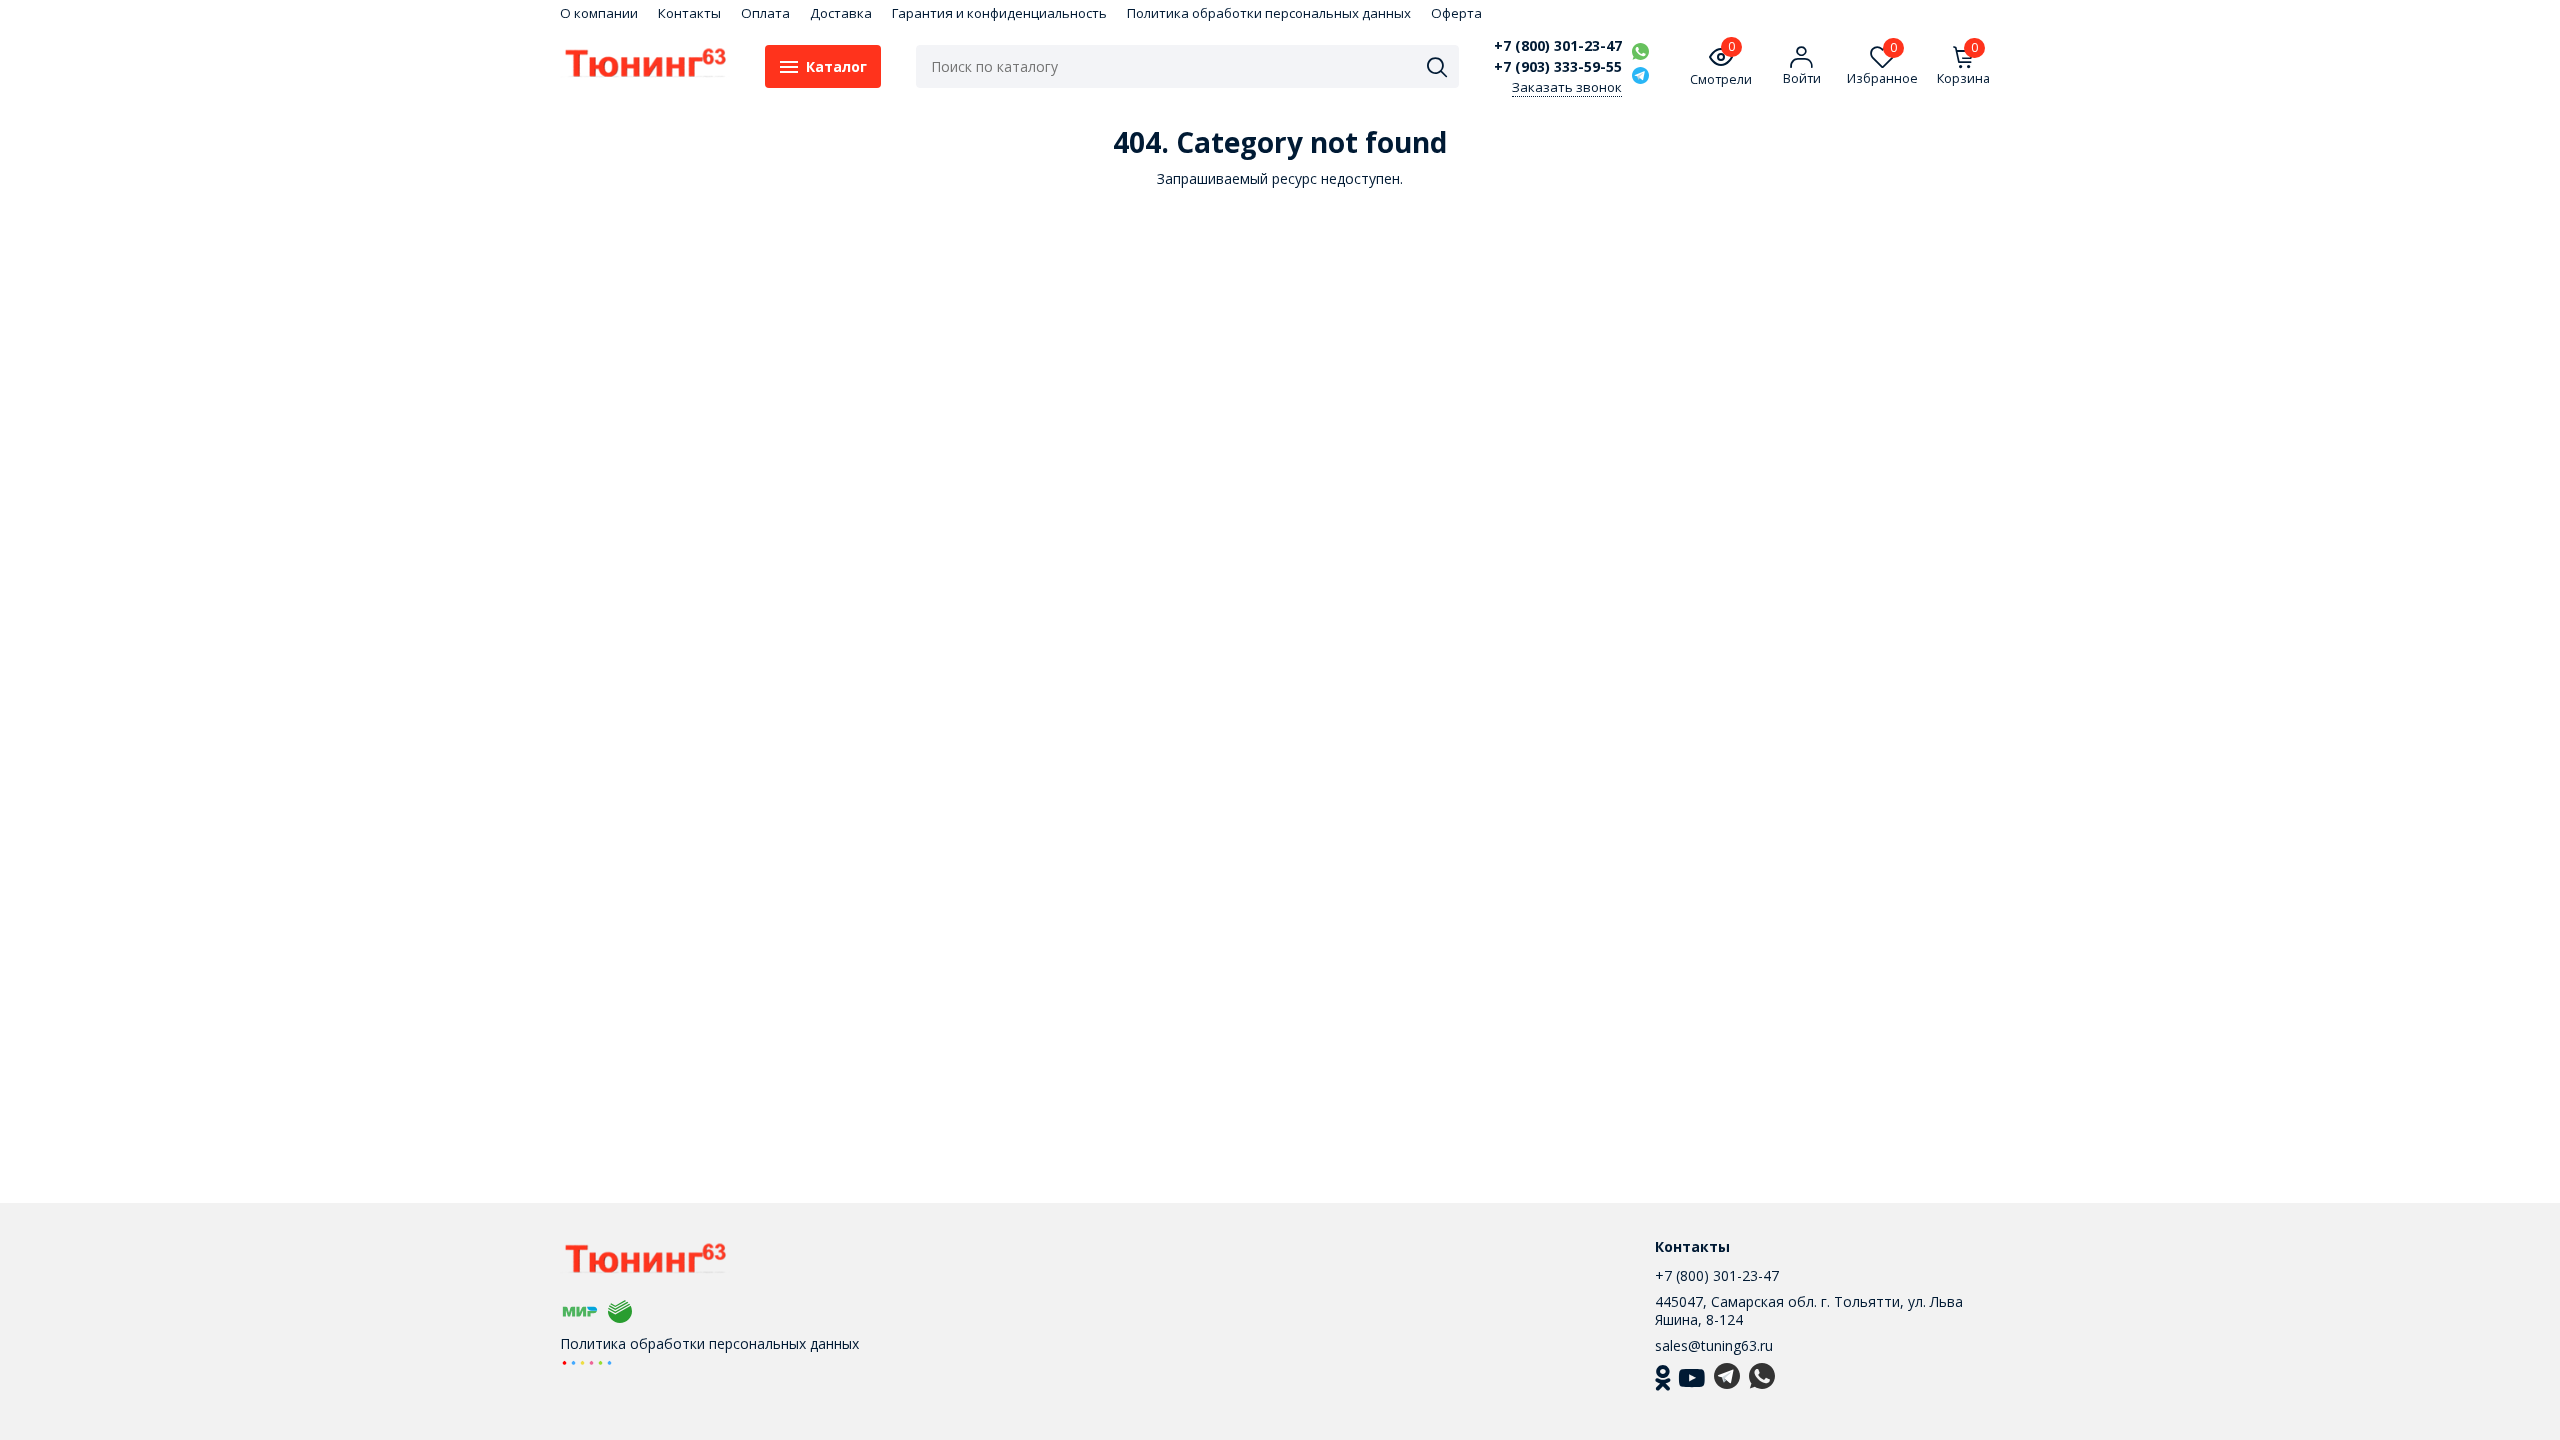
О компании (599, 13)
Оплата (765, 13)
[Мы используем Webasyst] (587, 1361)
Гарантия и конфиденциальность (999, 13)
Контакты (689, 13)
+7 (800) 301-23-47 (1558, 46)
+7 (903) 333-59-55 (1558, 67)
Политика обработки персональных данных (1269, 13)
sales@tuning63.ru (1714, 1345)
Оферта (1456, 13)
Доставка (841, 13)
